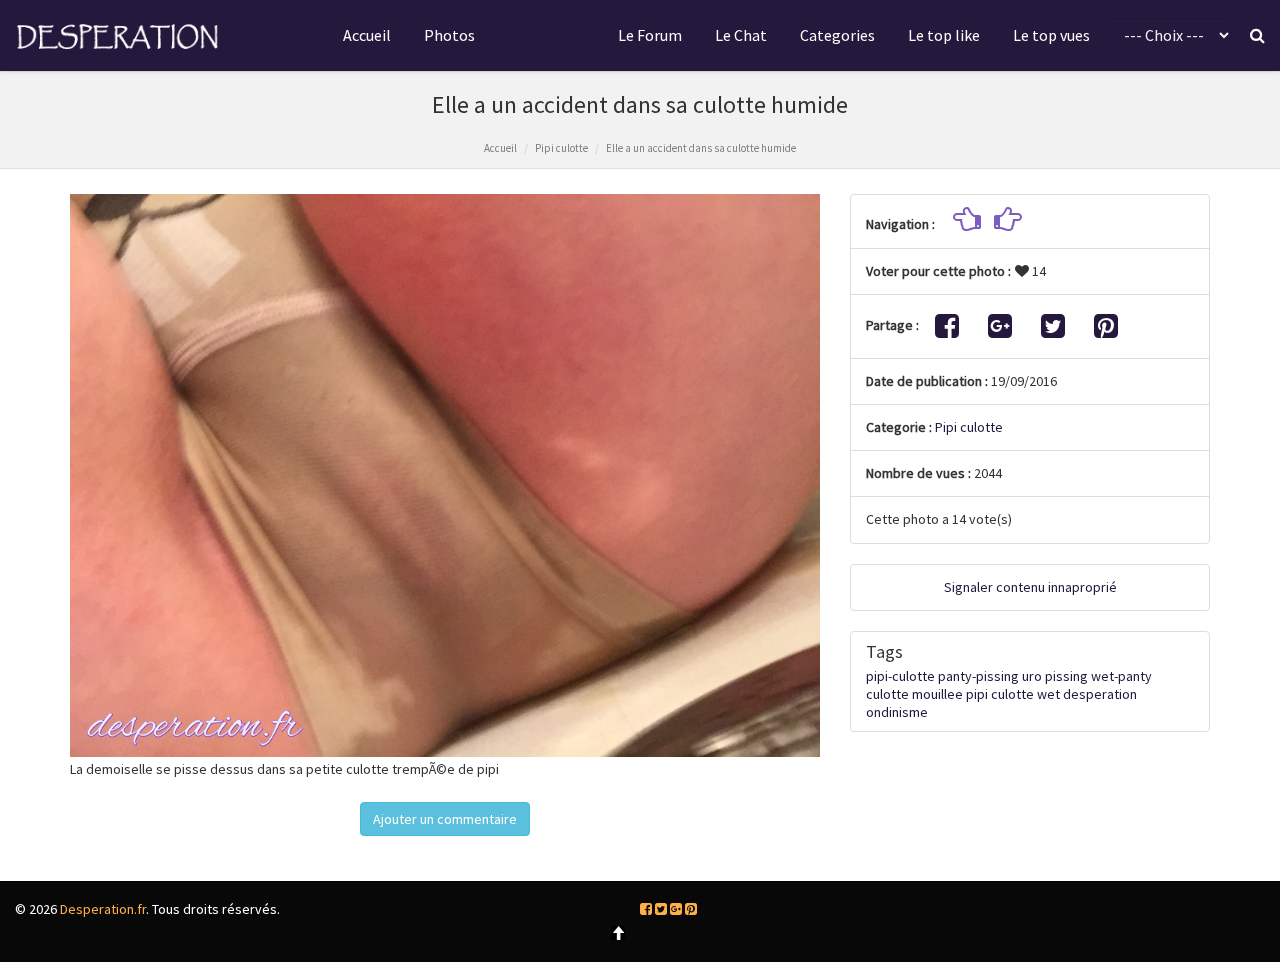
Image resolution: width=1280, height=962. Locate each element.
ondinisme (897, 712)
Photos (449, 35)
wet (1048, 694)
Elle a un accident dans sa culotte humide (701, 148)
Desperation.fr (103, 909)
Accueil (367, 35)
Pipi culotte (561, 148)
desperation (1100, 694)
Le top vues (1051, 35)
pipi (977, 694)
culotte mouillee (914, 694)
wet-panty (1121, 676)
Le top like (944, 35)
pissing (1066, 676)
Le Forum (650, 35)
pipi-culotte (900, 676)
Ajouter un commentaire (445, 819)
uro (1032, 676)
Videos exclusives (546, 36)
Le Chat (741, 35)
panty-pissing (978, 676)
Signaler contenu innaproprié (1030, 587)
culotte (1012, 694)
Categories (837, 35)
